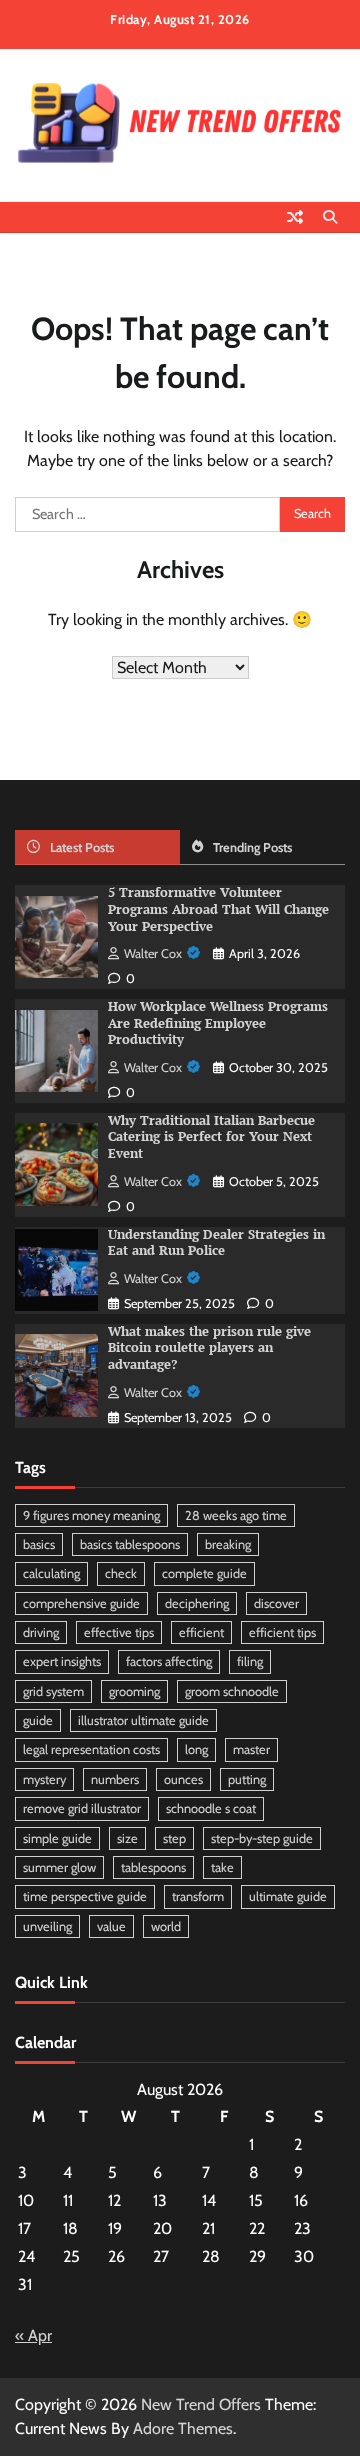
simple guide (57, 1838)
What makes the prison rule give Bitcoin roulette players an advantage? (209, 1348)
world (166, 1926)
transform (198, 1896)
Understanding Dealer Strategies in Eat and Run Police (216, 1243)
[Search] (330, 217)
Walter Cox (153, 953)
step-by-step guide (262, 1838)
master (251, 1749)
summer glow (59, 1867)
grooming (134, 1691)
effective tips (119, 1632)
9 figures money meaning (91, 1515)
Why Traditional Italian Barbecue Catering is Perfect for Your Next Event (211, 1137)
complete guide (204, 1573)
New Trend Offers (201, 2404)
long (196, 1749)
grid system (53, 1691)
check (121, 1573)
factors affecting (169, 1661)
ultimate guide (288, 1896)
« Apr (33, 2335)
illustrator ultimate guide (143, 1720)
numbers (115, 1779)
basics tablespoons (130, 1544)
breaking (228, 1544)
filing (250, 1661)
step (174, 1838)
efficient (201, 1632)
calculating (51, 1573)
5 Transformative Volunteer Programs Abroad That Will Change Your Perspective (218, 909)
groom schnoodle (232, 1691)
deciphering (197, 1603)
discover (276, 1603)
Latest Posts (82, 847)
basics (39, 1544)
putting (247, 1779)
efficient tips (282, 1632)
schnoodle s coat (211, 1808)
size (127, 1838)
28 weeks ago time (236, 1515)
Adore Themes (183, 2428)
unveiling (47, 1926)
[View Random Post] (295, 217)
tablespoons (153, 1867)
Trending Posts (252, 847)
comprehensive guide (81, 1603)
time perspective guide (85, 1896)
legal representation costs (91, 1749)
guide (38, 1720)
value (111, 1926)
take (222, 1867)
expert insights (62, 1661)
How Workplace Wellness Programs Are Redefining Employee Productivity (218, 1023)
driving (41, 1632)
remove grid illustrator (82, 1808)
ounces (183, 1779)
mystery (44, 1779)
